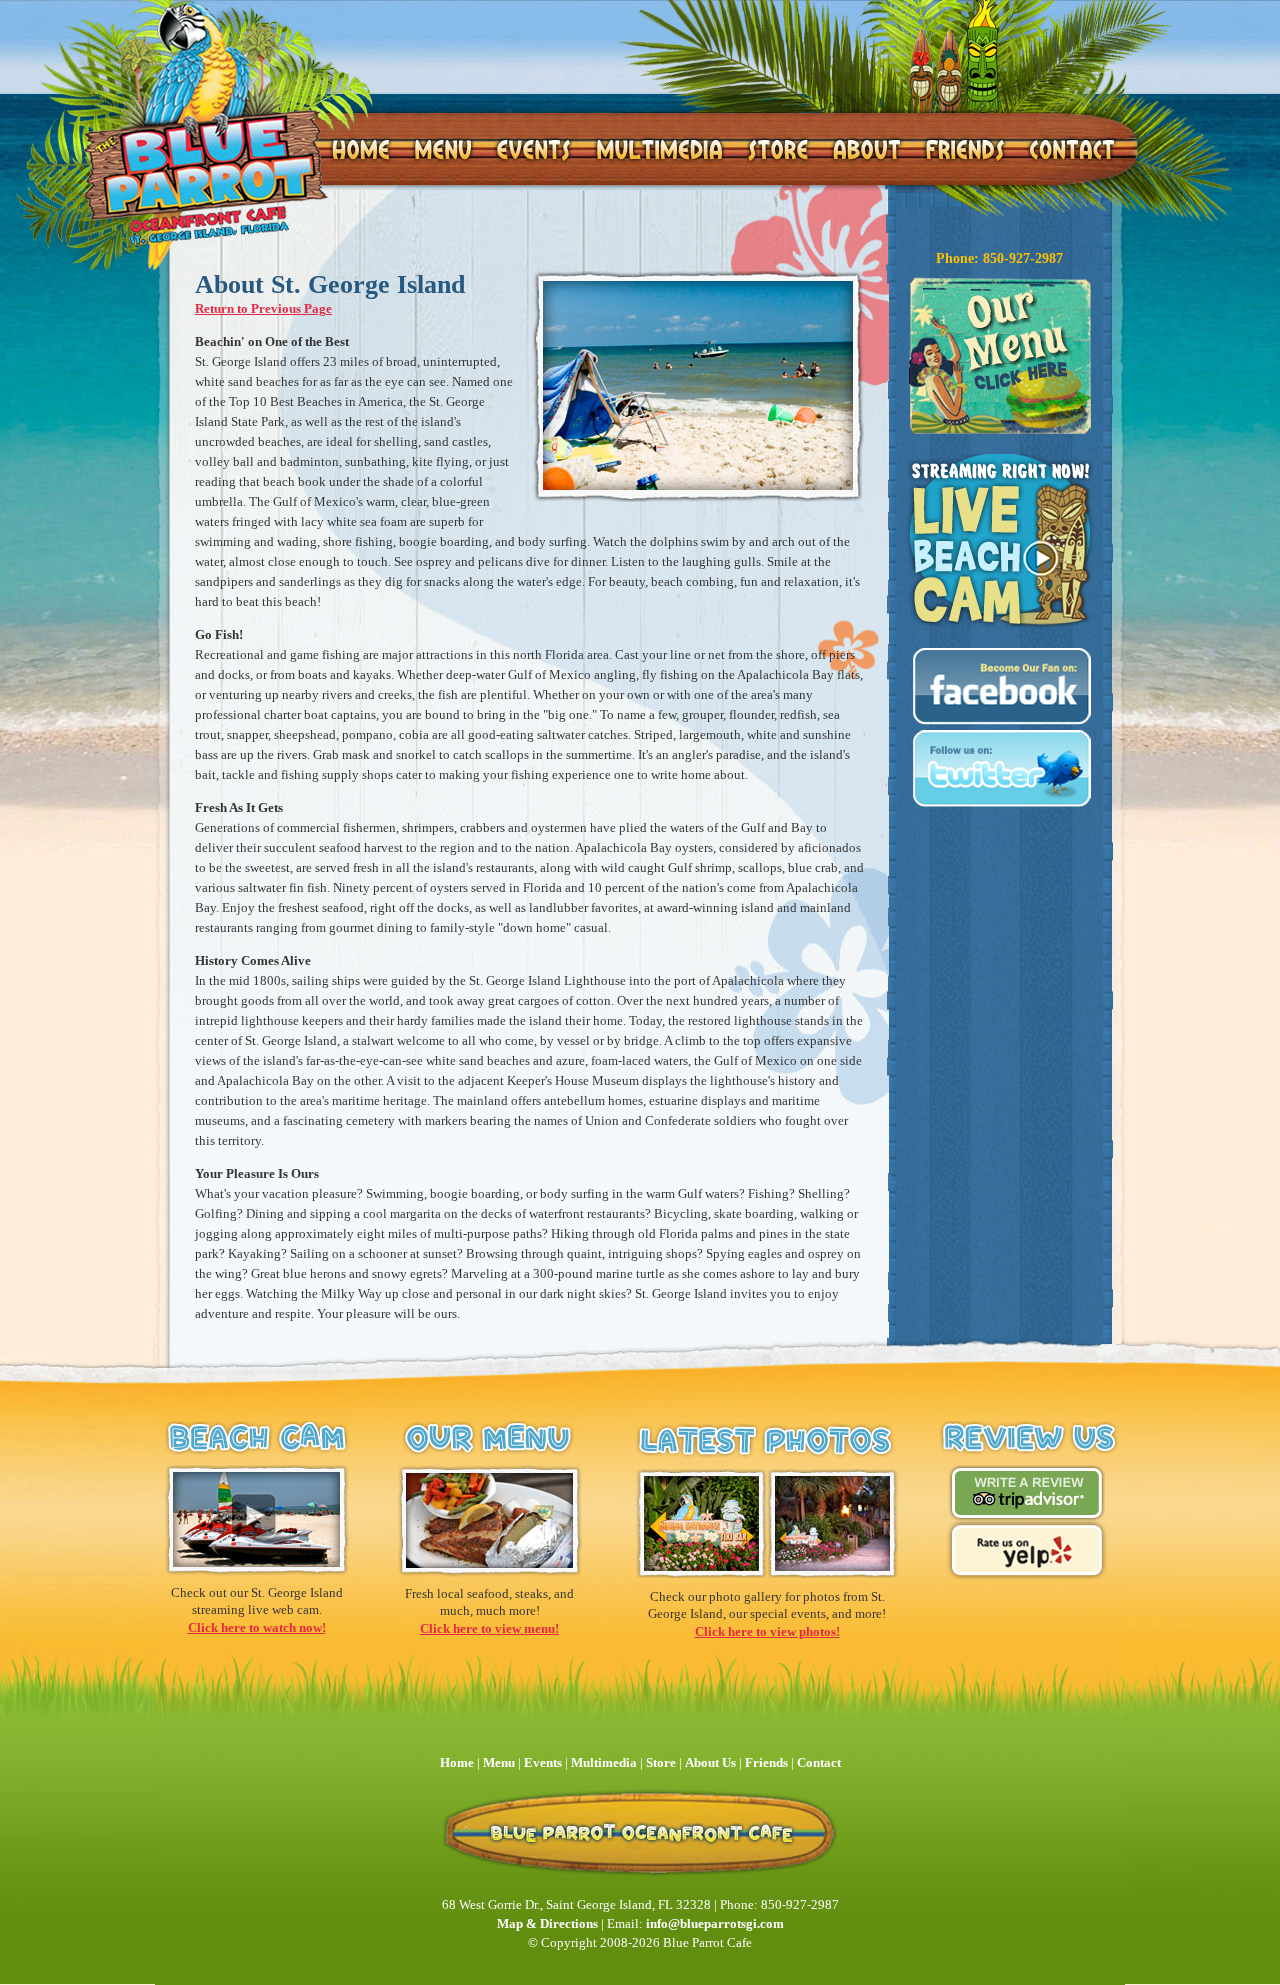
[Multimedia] (658, 149)
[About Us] (866, 149)
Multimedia (604, 1762)
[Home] (204, 121)
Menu (500, 1762)
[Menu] (442, 149)
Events (543, 1762)
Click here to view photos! (767, 1631)
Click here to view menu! (489, 1628)
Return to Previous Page (263, 308)
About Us (710, 1762)
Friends (766, 1762)
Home (457, 1762)
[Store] (777, 149)
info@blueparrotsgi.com (715, 1923)
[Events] (533, 149)
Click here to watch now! (257, 1627)
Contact (819, 1762)
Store (661, 1762)
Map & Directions (547, 1923)
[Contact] (1071, 149)
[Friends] (965, 149)
